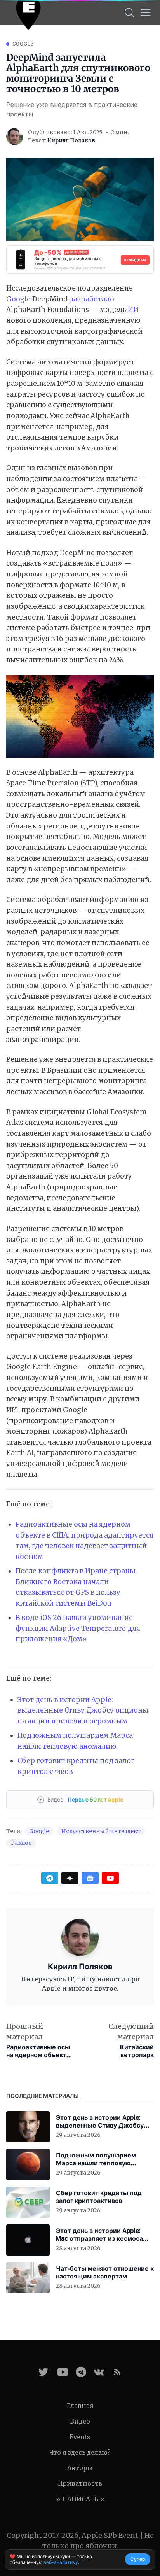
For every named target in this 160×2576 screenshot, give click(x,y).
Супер (138, 2559)
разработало (91, 299)
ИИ (133, 310)
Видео (80, 2421)
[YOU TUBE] (63, 2372)
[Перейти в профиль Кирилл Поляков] (15, 137)
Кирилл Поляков (71, 140)
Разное (21, 1843)
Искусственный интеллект (101, 1831)
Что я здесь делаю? (80, 2452)
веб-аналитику (61, 2562)
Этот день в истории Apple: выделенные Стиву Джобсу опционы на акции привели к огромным (83, 1710)
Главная (80, 2406)
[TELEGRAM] (81, 2372)
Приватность (80, 2483)
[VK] (99, 2372)
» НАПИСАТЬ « (80, 2499)
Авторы (80, 2468)
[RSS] (117, 2372)
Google (23, 44)
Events (80, 2437)
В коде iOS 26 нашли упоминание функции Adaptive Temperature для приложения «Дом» (78, 1628)
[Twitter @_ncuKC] (43, 2372)
